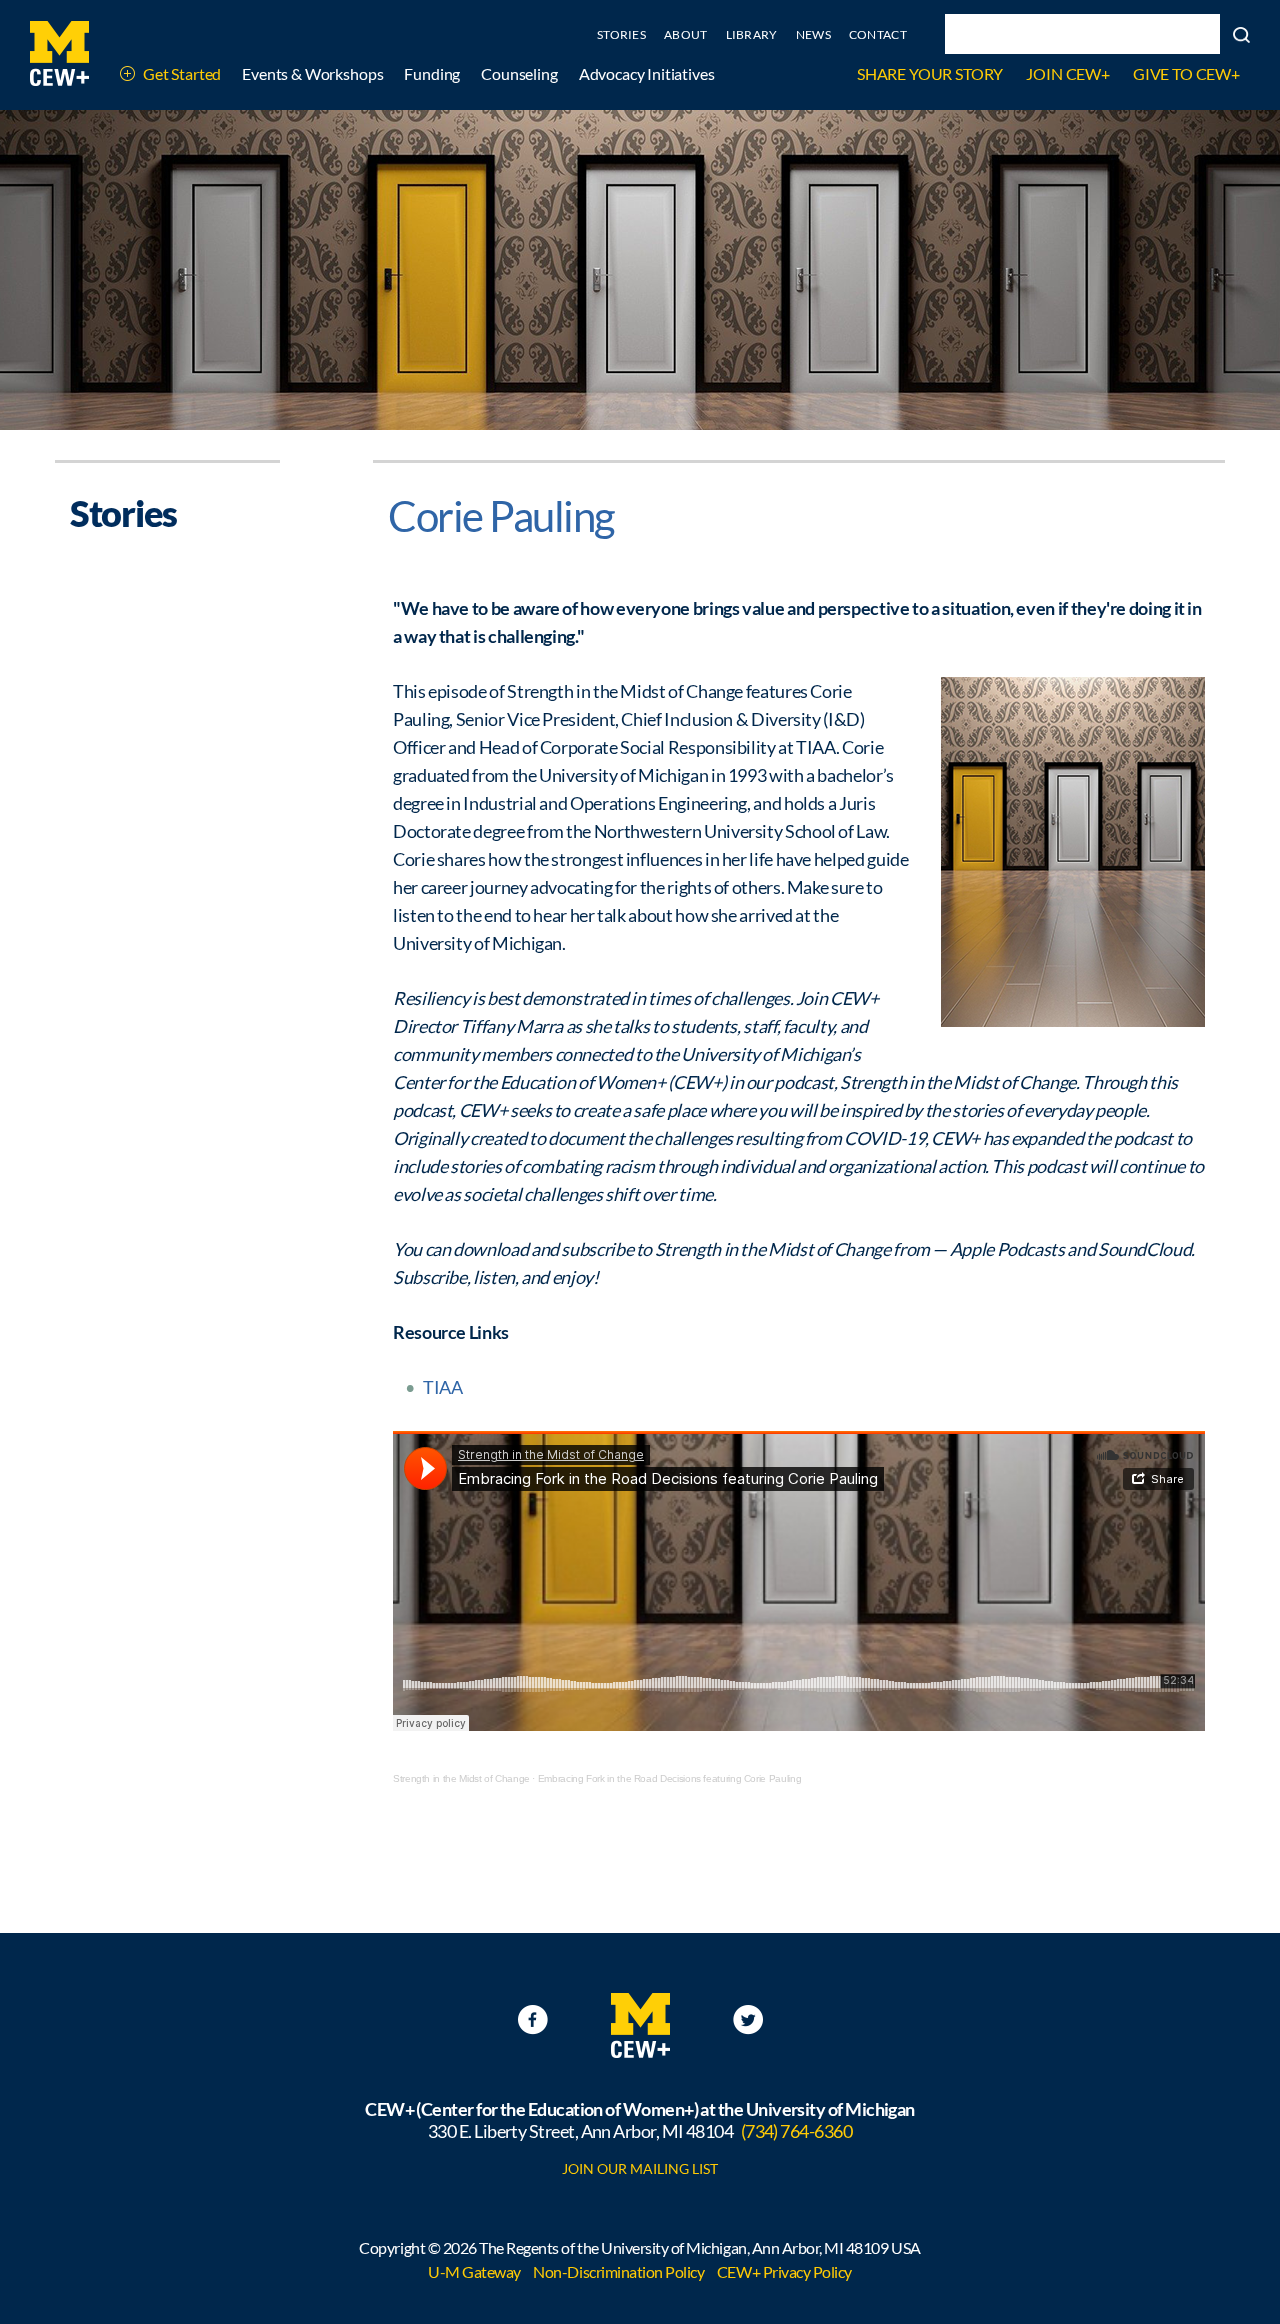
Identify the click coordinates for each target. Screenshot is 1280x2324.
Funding (432, 73)
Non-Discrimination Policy (618, 2271)
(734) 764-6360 (796, 2131)
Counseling (519, 73)
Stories (621, 34)
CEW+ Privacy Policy (784, 2271)
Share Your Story (930, 73)
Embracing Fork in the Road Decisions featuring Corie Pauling (669, 1778)
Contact (878, 34)
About (686, 34)
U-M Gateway (474, 2271)
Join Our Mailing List (640, 2168)
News (813, 34)
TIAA (443, 1387)
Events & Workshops (312, 73)
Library (752, 34)
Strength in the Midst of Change (461, 1778)
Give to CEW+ (1186, 73)
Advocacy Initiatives (647, 73)
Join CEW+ (1068, 73)
